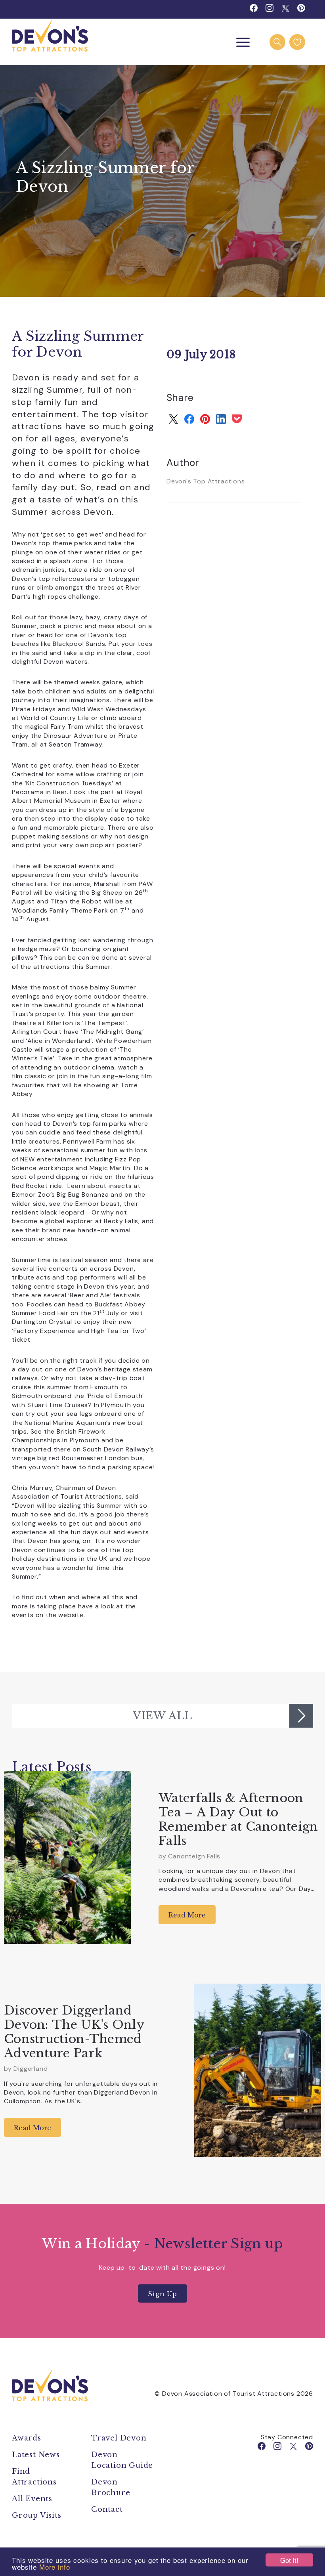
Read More (187, 1915)
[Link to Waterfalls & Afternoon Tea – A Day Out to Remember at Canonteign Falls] (67, 1858)
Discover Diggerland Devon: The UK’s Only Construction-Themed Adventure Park (74, 2032)
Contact (107, 2509)
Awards (27, 2438)
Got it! (289, 2560)
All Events (32, 2499)
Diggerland (31, 2069)
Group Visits (38, 2515)
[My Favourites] (297, 42)
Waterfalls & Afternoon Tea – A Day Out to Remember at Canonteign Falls (238, 1819)
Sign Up (162, 2294)
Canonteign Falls (194, 1856)
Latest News (36, 2455)
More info (55, 2567)
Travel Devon (119, 2438)
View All (162, 1716)
